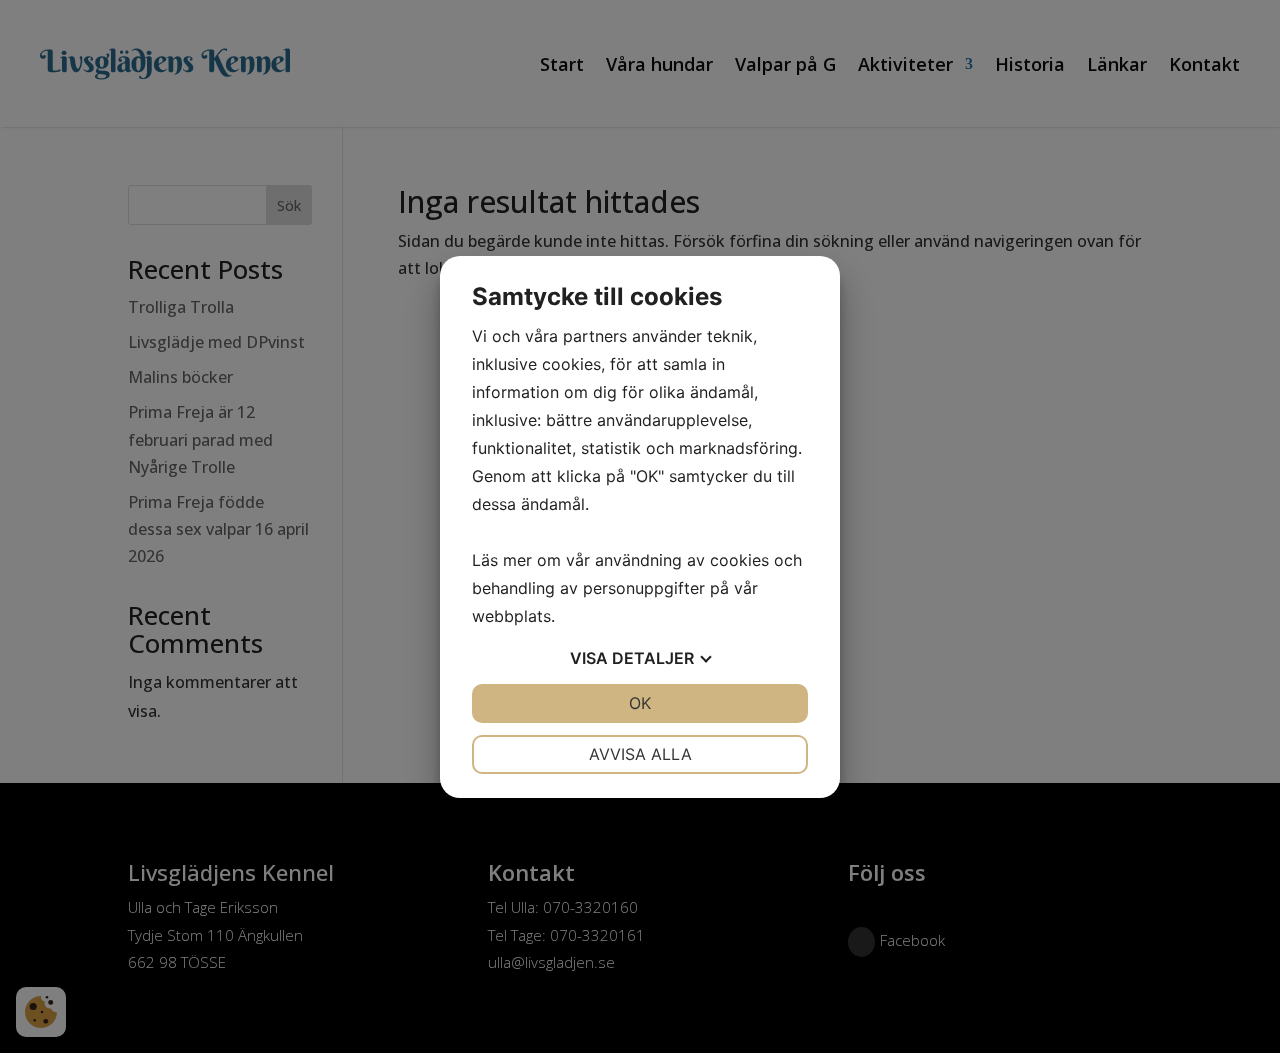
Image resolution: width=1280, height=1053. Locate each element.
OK (640, 703)
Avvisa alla (640, 754)
